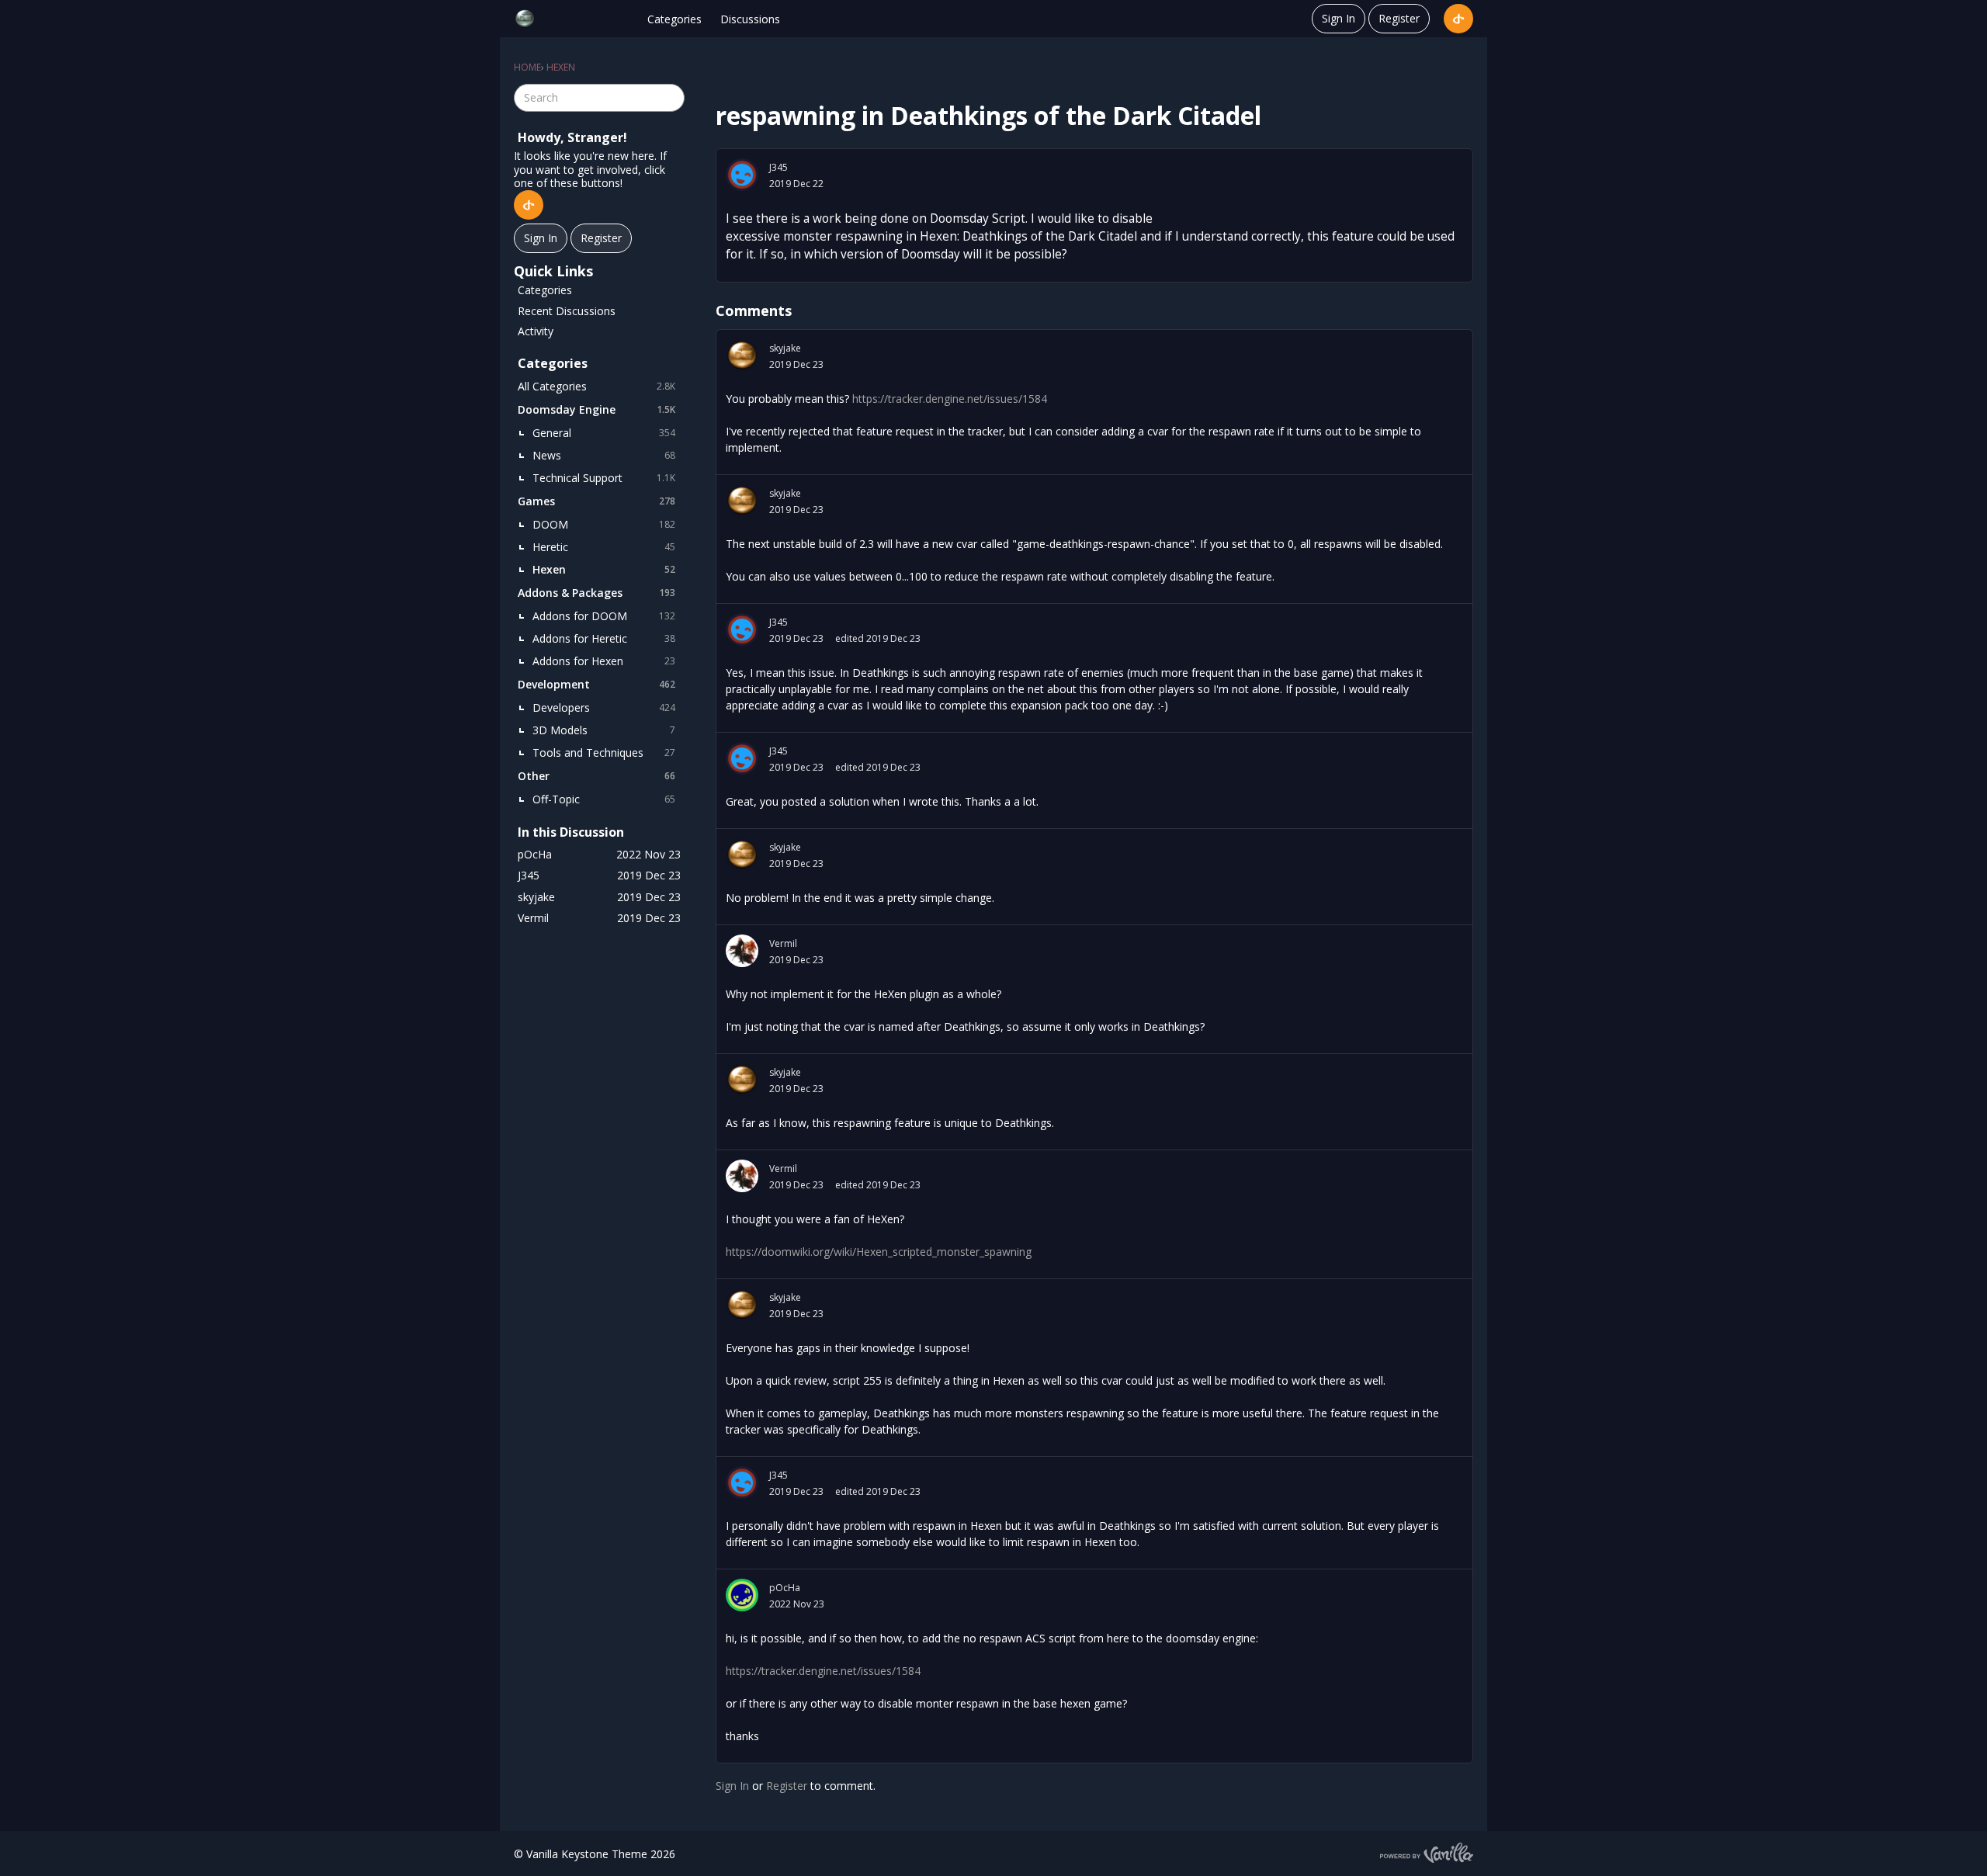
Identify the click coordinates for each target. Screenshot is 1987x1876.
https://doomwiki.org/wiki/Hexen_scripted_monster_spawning (879, 1252)
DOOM (604, 524)
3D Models (604, 730)
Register (1399, 18)
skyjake (785, 348)
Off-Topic (604, 799)
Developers (604, 707)
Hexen (604, 569)
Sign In (1339, 18)
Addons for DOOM (604, 616)
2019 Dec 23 (796, 364)
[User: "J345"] (742, 175)
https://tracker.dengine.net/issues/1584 (950, 399)
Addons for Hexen (604, 661)
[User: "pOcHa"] (742, 1595)
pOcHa (785, 1588)
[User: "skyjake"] (742, 355)
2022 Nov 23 (797, 1604)
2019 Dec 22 (796, 184)
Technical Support (604, 478)
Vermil (783, 943)
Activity (536, 331)
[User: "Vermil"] (742, 951)
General (604, 433)
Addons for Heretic (604, 638)
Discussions (750, 19)
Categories (674, 19)
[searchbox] (599, 98)
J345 (779, 167)
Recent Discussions (567, 311)
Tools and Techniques (604, 752)
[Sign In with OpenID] (1458, 19)
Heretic (604, 547)
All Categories (596, 386)
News (604, 455)
